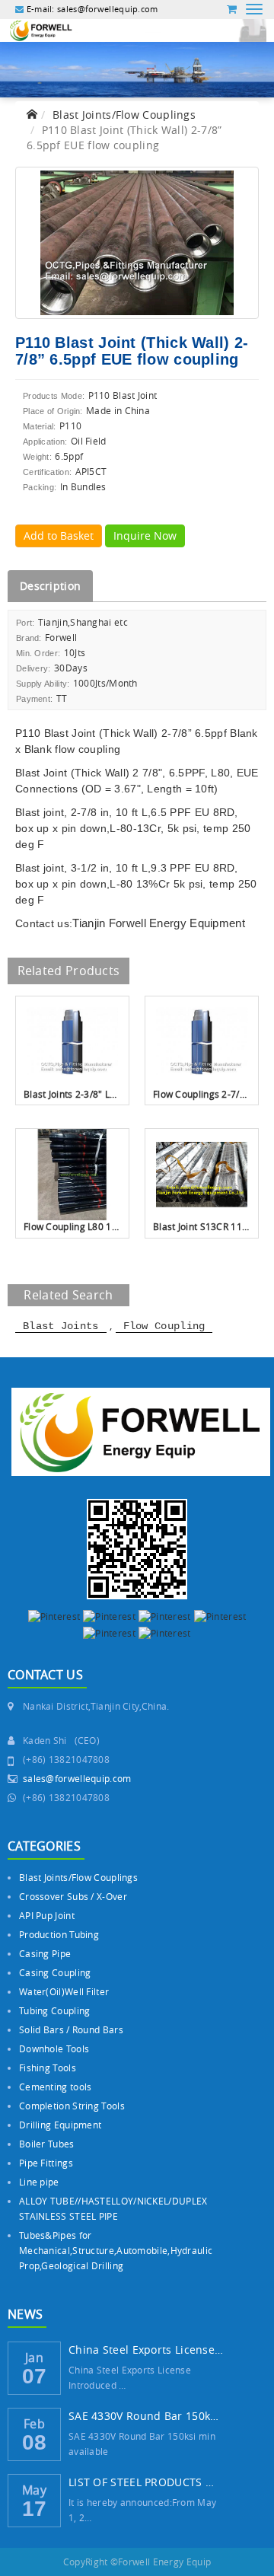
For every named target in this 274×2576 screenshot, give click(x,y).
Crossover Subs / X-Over (73, 1896)
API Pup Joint (47, 1915)
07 (35, 2376)
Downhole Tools (54, 2048)
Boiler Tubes (47, 2144)
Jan (34, 2356)
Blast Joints (61, 1326)
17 (35, 2509)
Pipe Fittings (46, 2163)
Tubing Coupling (55, 2010)
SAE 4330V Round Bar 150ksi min (146, 2416)
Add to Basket (59, 536)
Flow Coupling (164, 1326)
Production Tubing (59, 1934)
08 (35, 2442)
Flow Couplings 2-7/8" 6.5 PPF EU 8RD (202, 1094)
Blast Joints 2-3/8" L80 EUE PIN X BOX (72, 1094)
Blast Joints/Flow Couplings (124, 115)
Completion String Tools (72, 2106)
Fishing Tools (48, 2067)
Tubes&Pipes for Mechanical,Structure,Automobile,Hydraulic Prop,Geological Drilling (116, 2250)
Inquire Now (145, 536)
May (34, 2488)
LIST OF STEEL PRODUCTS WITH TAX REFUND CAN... (146, 2482)
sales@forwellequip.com (77, 1778)
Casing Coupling (55, 1972)
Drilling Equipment (60, 2125)
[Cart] (232, 9)
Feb (34, 2422)
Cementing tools (56, 2087)
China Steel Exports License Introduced (146, 2350)
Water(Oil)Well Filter (64, 1991)
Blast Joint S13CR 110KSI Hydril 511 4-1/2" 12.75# (202, 1226)
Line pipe (39, 2182)
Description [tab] (50, 586)
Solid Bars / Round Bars (71, 2029)
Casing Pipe (45, 1953)
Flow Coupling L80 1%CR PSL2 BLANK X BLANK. (72, 1226)
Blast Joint (70, 733)
